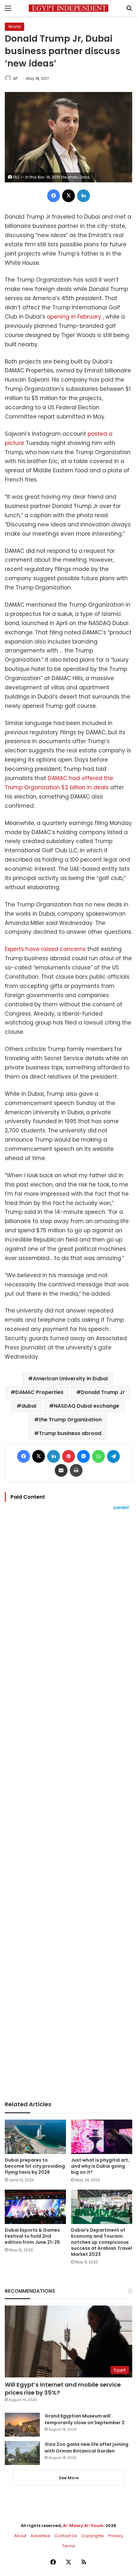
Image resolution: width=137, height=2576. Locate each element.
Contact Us (66, 2536)
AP (15, 78)
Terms (69, 2546)
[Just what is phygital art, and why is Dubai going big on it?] (102, 2137)
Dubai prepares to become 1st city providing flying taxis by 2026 (35, 2166)
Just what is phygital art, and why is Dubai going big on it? (100, 2166)
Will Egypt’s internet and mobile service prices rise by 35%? (63, 2389)
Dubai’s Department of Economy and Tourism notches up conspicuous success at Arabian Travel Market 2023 (101, 2242)
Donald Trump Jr (103, 1392)
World (14, 27)
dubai (29, 1406)
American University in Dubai (70, 1379)
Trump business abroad (70, 1433)
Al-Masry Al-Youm (83, 2526)
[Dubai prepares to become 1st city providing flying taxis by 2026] (35, 2137)
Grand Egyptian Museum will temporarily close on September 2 (85, 2419)
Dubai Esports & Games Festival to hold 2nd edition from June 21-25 (32, 2236)
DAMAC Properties (39, 1392)
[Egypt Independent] (68, 8)
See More (69, 2478)
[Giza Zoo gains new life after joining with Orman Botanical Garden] (22, 2453)
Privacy (115, 2536)
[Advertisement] (68, 1805)
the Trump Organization (70, 1420)
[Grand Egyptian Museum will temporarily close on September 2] (22, 2425)
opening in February (74, 317)
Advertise (40, 2536)
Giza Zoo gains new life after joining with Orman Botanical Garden (87, 2448)
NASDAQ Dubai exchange (87, 1406)
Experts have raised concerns (45, 949)
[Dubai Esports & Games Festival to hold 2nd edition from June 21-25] (35, 2207)
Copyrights (93, 2536)
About (20, 2536)
